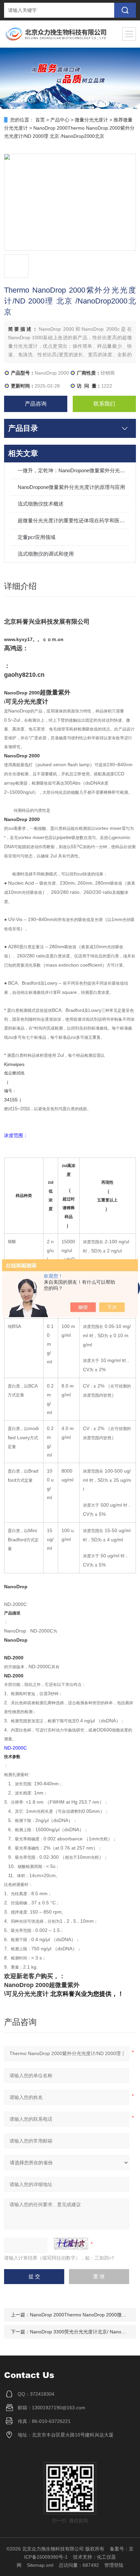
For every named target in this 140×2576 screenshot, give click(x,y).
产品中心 (60, 120)
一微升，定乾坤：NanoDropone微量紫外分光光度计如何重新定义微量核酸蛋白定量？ (73, 470)
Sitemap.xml (40, 2565)
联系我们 (104, 404)
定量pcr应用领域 (37, 537)
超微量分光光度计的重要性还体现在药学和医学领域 (73, 520)
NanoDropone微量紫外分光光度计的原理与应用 (71, 487)
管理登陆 (114, 2565)
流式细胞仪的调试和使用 (46, 554)
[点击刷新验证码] (71, 2244)
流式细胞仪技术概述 (41, 504)
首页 (40, 120)
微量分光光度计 (91, 120)
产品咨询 (36, 404)
